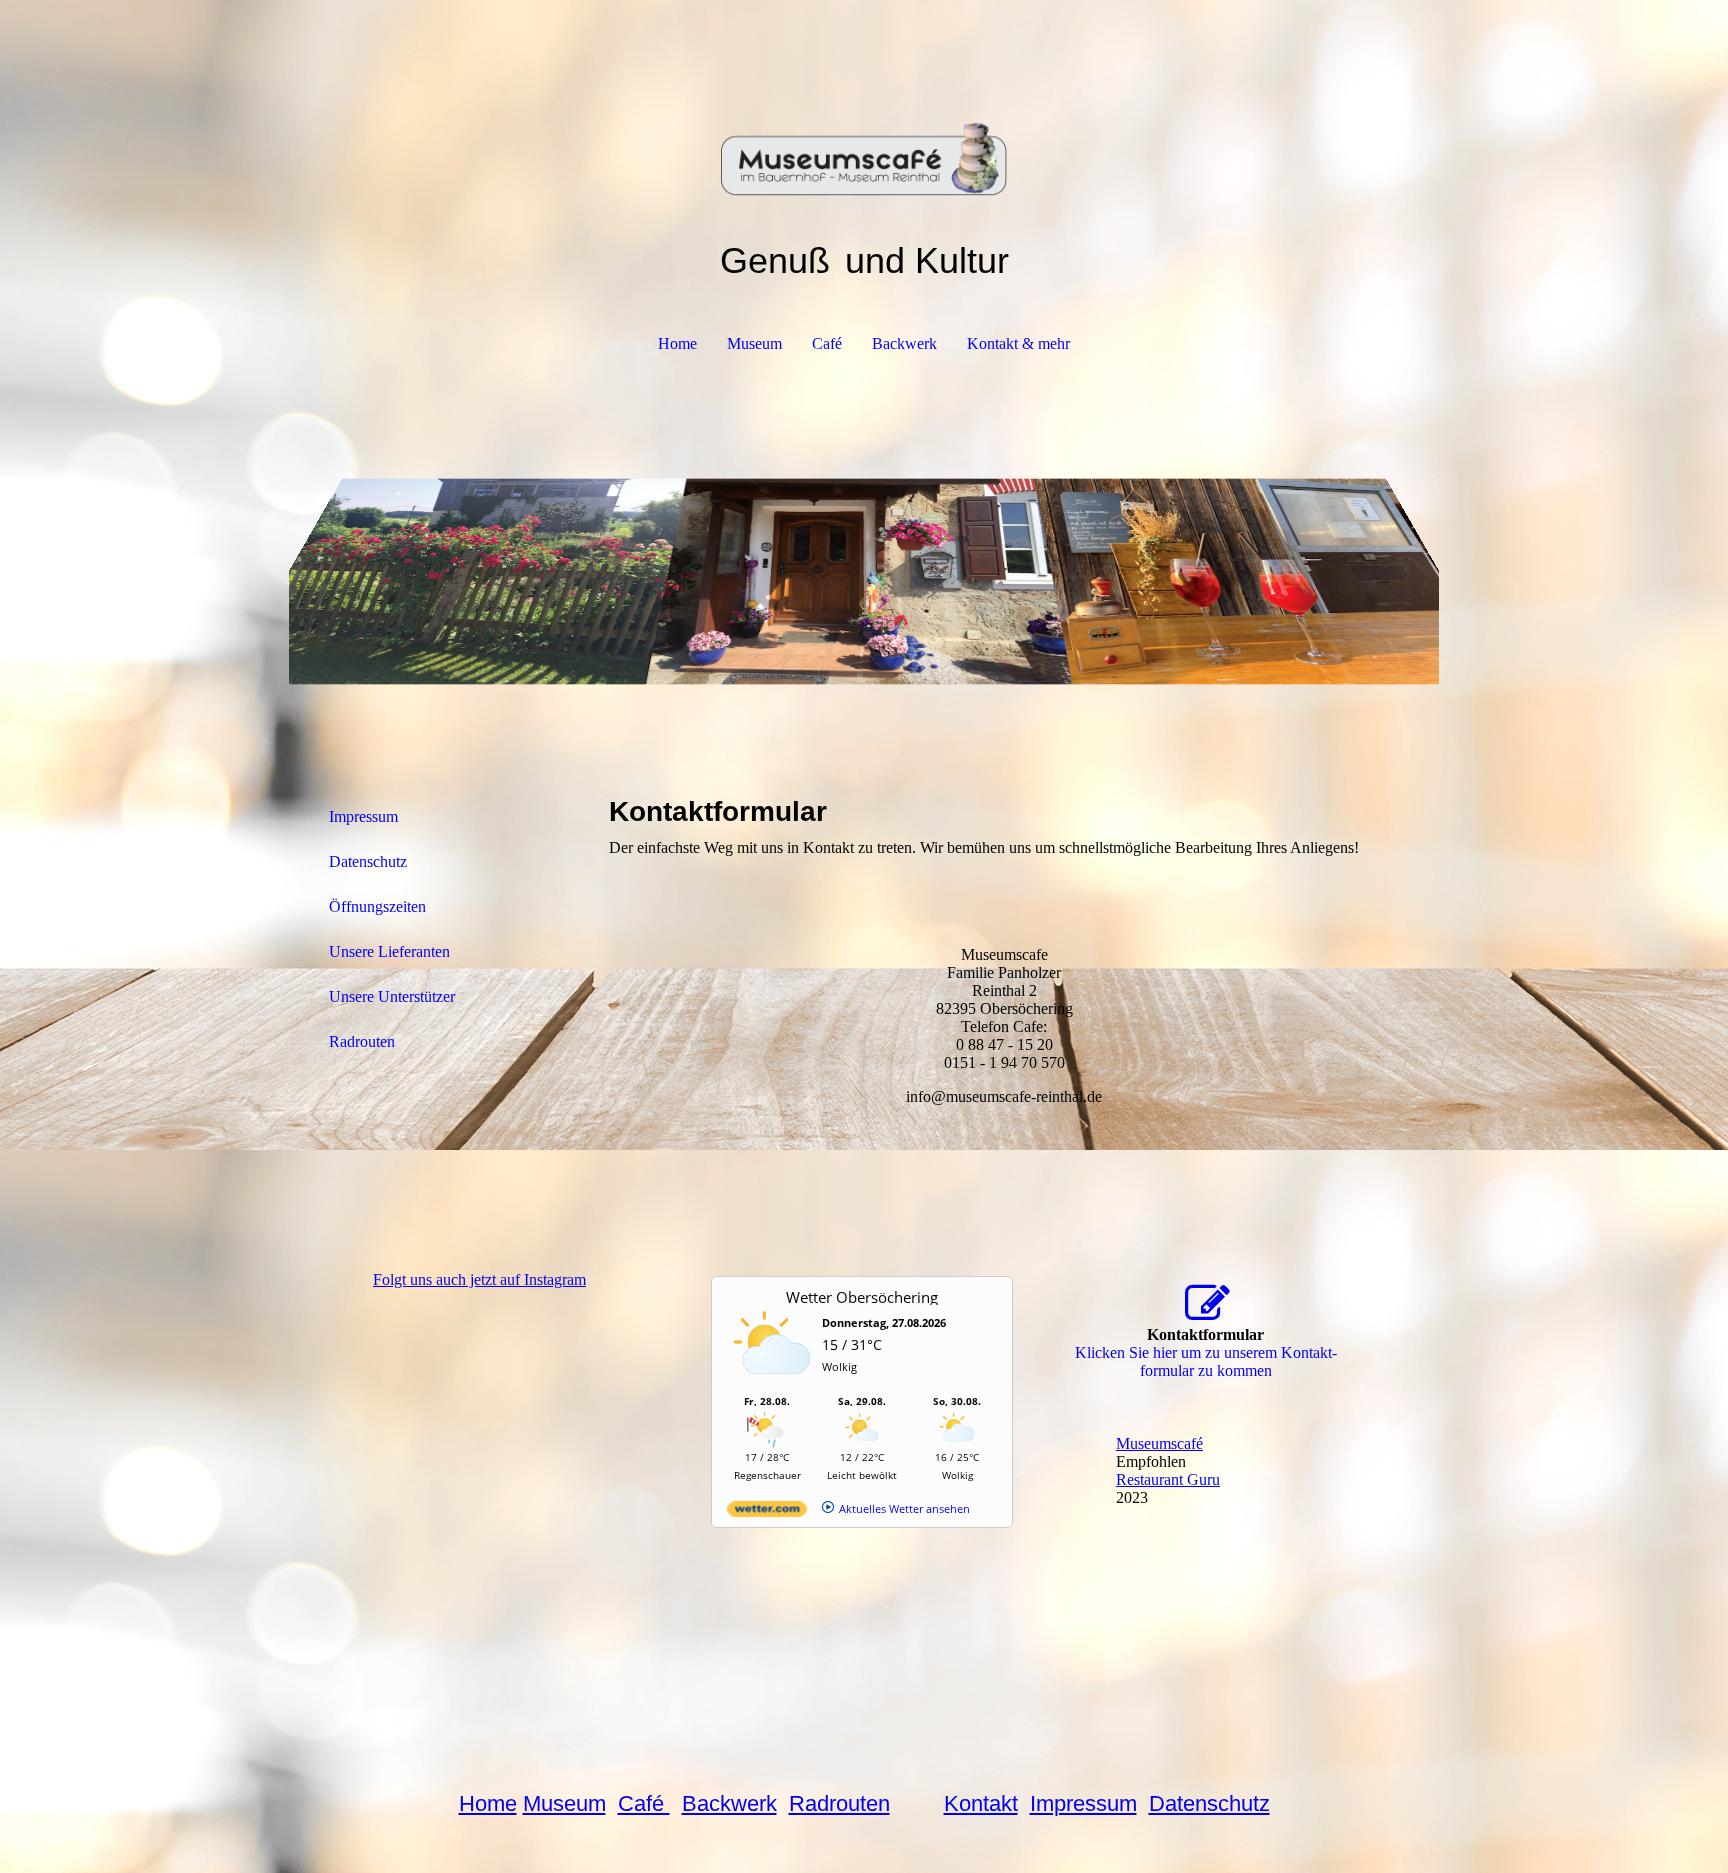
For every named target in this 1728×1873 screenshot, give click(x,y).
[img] (864, 100)
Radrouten (362, 1041)
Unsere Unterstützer (392, 996)
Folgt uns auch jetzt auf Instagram (479, 1279)
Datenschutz (368, 861)
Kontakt (981, 1803)
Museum (754, 343)
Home (677, 343)
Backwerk (904, 343)
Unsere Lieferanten (389, 951)
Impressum (363, 816)
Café (827, 343)
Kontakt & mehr (1018, 343)
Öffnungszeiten (377, 906)
